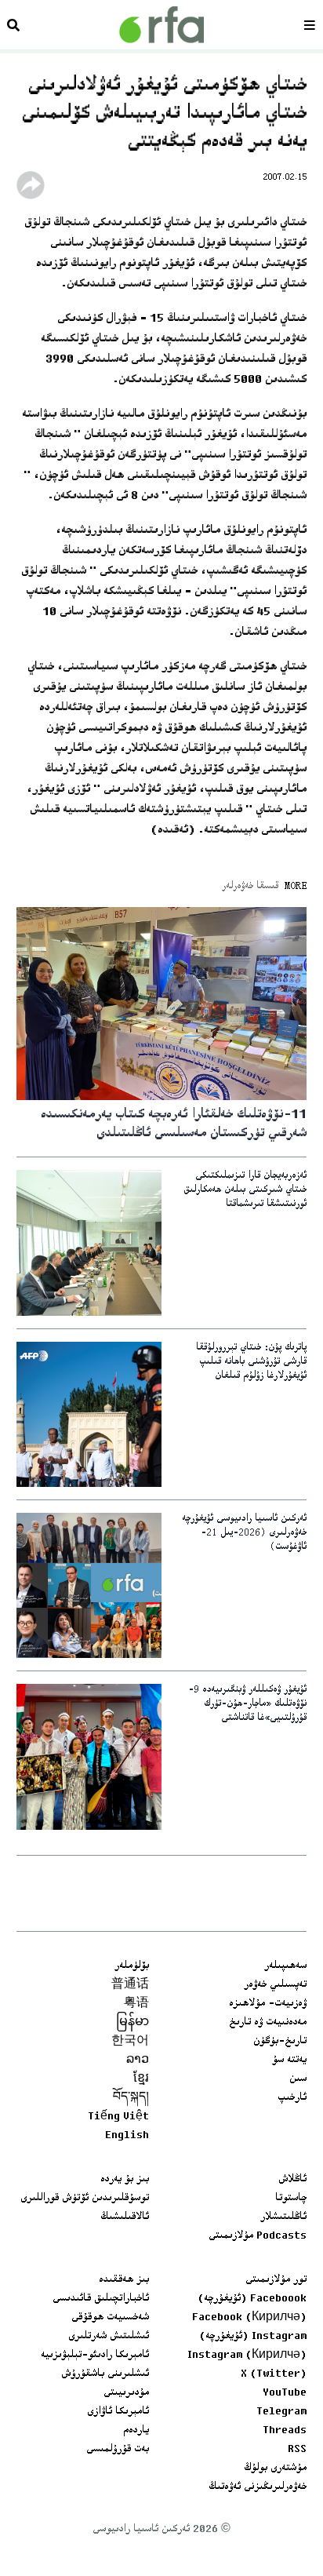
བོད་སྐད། (131, 2098)
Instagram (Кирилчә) (247, 2356)
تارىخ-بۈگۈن (280, 2042)
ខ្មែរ (141, 2079)
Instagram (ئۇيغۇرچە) (253, 2337)
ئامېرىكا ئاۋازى (118, 2412)
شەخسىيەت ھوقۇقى (110, 2318)
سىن (298, 2079)
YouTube (285, 2393)
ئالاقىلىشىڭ (125, 2217)
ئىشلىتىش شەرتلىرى (109, 2337)
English (127, 2136)
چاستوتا (291, 2199)
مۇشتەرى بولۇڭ (275, 2469)
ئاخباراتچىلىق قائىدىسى (101, 2299)
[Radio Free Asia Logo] (161, 25)
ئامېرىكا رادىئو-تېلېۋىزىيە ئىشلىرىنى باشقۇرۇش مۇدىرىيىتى (95, 2374)
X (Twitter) (274, 2374)
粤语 (136, 2004)
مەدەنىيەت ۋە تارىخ (268, 2023)
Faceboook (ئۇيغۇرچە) (252, 2299)
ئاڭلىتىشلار (283, 2217)
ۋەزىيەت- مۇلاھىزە (268, 2004)
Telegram (281, 2412)
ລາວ (138, 2060)
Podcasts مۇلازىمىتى (258, 2236)
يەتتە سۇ (289, 2060)
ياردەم (136, 2431)
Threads (285, 2431)
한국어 (130, 2042)
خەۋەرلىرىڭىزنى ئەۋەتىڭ (258, 2487)
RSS (297, 2450)
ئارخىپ (292, 2098)
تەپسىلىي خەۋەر (275, 1985)
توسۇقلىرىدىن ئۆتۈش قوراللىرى (85, 2199)
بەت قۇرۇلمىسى (118, 2450)
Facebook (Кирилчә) (249, 2318)
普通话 (130, 1985)
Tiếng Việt (118, 2117)
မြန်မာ (132, 2023)
